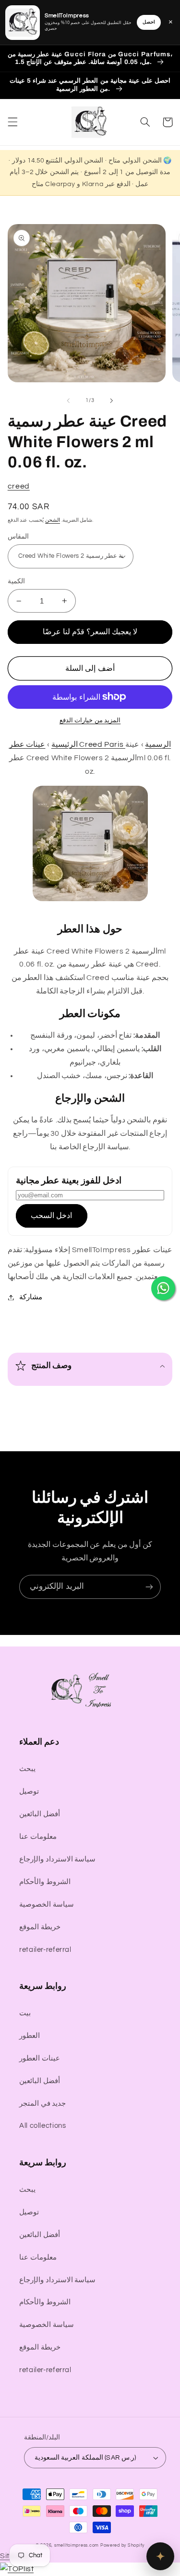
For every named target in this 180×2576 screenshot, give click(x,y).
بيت (25, 2013)
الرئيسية (65, 744)
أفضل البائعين (40, 1814)
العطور (30, 2036)
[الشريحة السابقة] (68, 401)
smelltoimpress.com (77, 2545)
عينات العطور (40, 2058)
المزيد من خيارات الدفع (90, 721)
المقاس (18, 537)
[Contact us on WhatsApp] (163, 1288)
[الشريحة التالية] (112, 401)
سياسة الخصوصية (47, 1904)
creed (19, 486)
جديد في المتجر (42, 2104)
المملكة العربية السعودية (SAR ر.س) (85, 2458)
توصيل (29, 1791)
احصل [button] (149, 22)
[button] (12, 122)
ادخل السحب (51, 1216)
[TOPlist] (17, 2569)
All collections (42, 2126)
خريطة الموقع (40, 1927)
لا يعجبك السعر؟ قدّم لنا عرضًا (90, 632)
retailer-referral (45, 1950)
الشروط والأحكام (45, 1882)
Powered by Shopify (122, 2545)
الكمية (16, 581)
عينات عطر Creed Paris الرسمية (90, 744)
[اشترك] (149, 1587)
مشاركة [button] (31, 1297)
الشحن (53, 520)
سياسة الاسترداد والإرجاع (57, 1859)
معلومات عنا (38, 1837)
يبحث (27, 1769)
